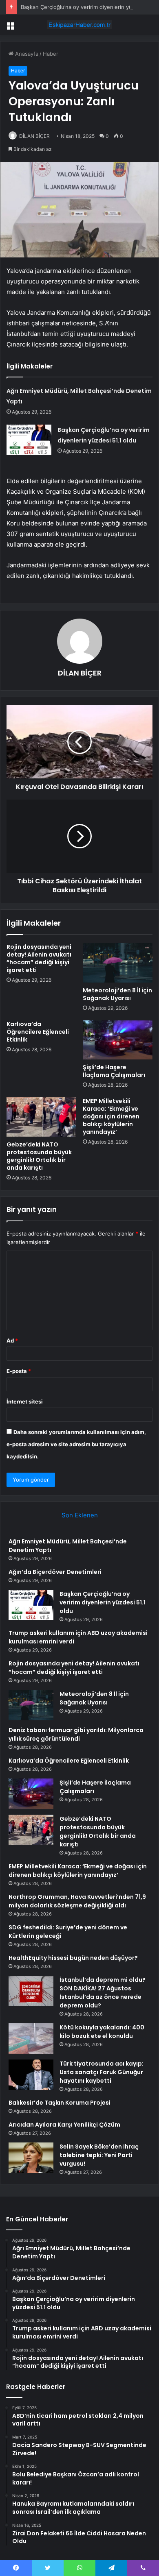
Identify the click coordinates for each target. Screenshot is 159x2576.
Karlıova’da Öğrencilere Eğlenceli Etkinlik (38, 1032)
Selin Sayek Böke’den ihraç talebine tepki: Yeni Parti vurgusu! (99, 2155)
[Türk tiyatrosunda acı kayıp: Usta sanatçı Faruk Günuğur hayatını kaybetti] (31, 2075)
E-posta (19, 1371)
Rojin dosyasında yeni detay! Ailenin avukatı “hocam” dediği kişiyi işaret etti (39, 958)
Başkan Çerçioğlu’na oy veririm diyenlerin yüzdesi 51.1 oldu (103, 1602)
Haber (51, 54)
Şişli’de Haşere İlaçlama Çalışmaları (114, 1071)
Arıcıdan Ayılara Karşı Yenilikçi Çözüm (64, 2125)
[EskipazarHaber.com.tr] (79, 25)
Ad (12, 1340)
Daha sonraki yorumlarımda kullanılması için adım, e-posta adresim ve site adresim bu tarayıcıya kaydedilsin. (76, 1444)
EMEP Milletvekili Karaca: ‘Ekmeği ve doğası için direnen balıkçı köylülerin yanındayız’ (111, 1116)
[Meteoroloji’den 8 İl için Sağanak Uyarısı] (118, 963)
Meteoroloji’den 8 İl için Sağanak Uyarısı (117, 994)
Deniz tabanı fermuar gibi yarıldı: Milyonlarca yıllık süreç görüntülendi (76, 1734)
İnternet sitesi (25, 1401)
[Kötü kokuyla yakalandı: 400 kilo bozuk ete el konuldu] (31, 2039)
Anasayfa (26, 54)
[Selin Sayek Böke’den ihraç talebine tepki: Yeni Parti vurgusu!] (31, 2158)
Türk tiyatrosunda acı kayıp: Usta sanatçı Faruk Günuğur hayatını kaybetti (102, 2072)
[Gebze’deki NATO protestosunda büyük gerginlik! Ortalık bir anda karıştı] (41, 1117)
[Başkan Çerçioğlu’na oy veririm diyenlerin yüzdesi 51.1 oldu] (29, 440)
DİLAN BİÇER (34, 136)
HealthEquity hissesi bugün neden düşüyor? (73, 1958)
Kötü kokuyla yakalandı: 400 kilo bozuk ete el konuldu (102, 2032)
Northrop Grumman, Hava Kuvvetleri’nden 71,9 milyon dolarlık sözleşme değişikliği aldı (77, 1901)
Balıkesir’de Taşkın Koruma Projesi (60, 2103)
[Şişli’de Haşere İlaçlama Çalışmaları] (118, 1040)
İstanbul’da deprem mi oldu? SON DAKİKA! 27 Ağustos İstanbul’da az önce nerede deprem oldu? (103, 1993)
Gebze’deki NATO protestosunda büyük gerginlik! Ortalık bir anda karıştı (39, 1156)
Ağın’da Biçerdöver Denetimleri (55, 1572)
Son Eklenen (80, 1515)
